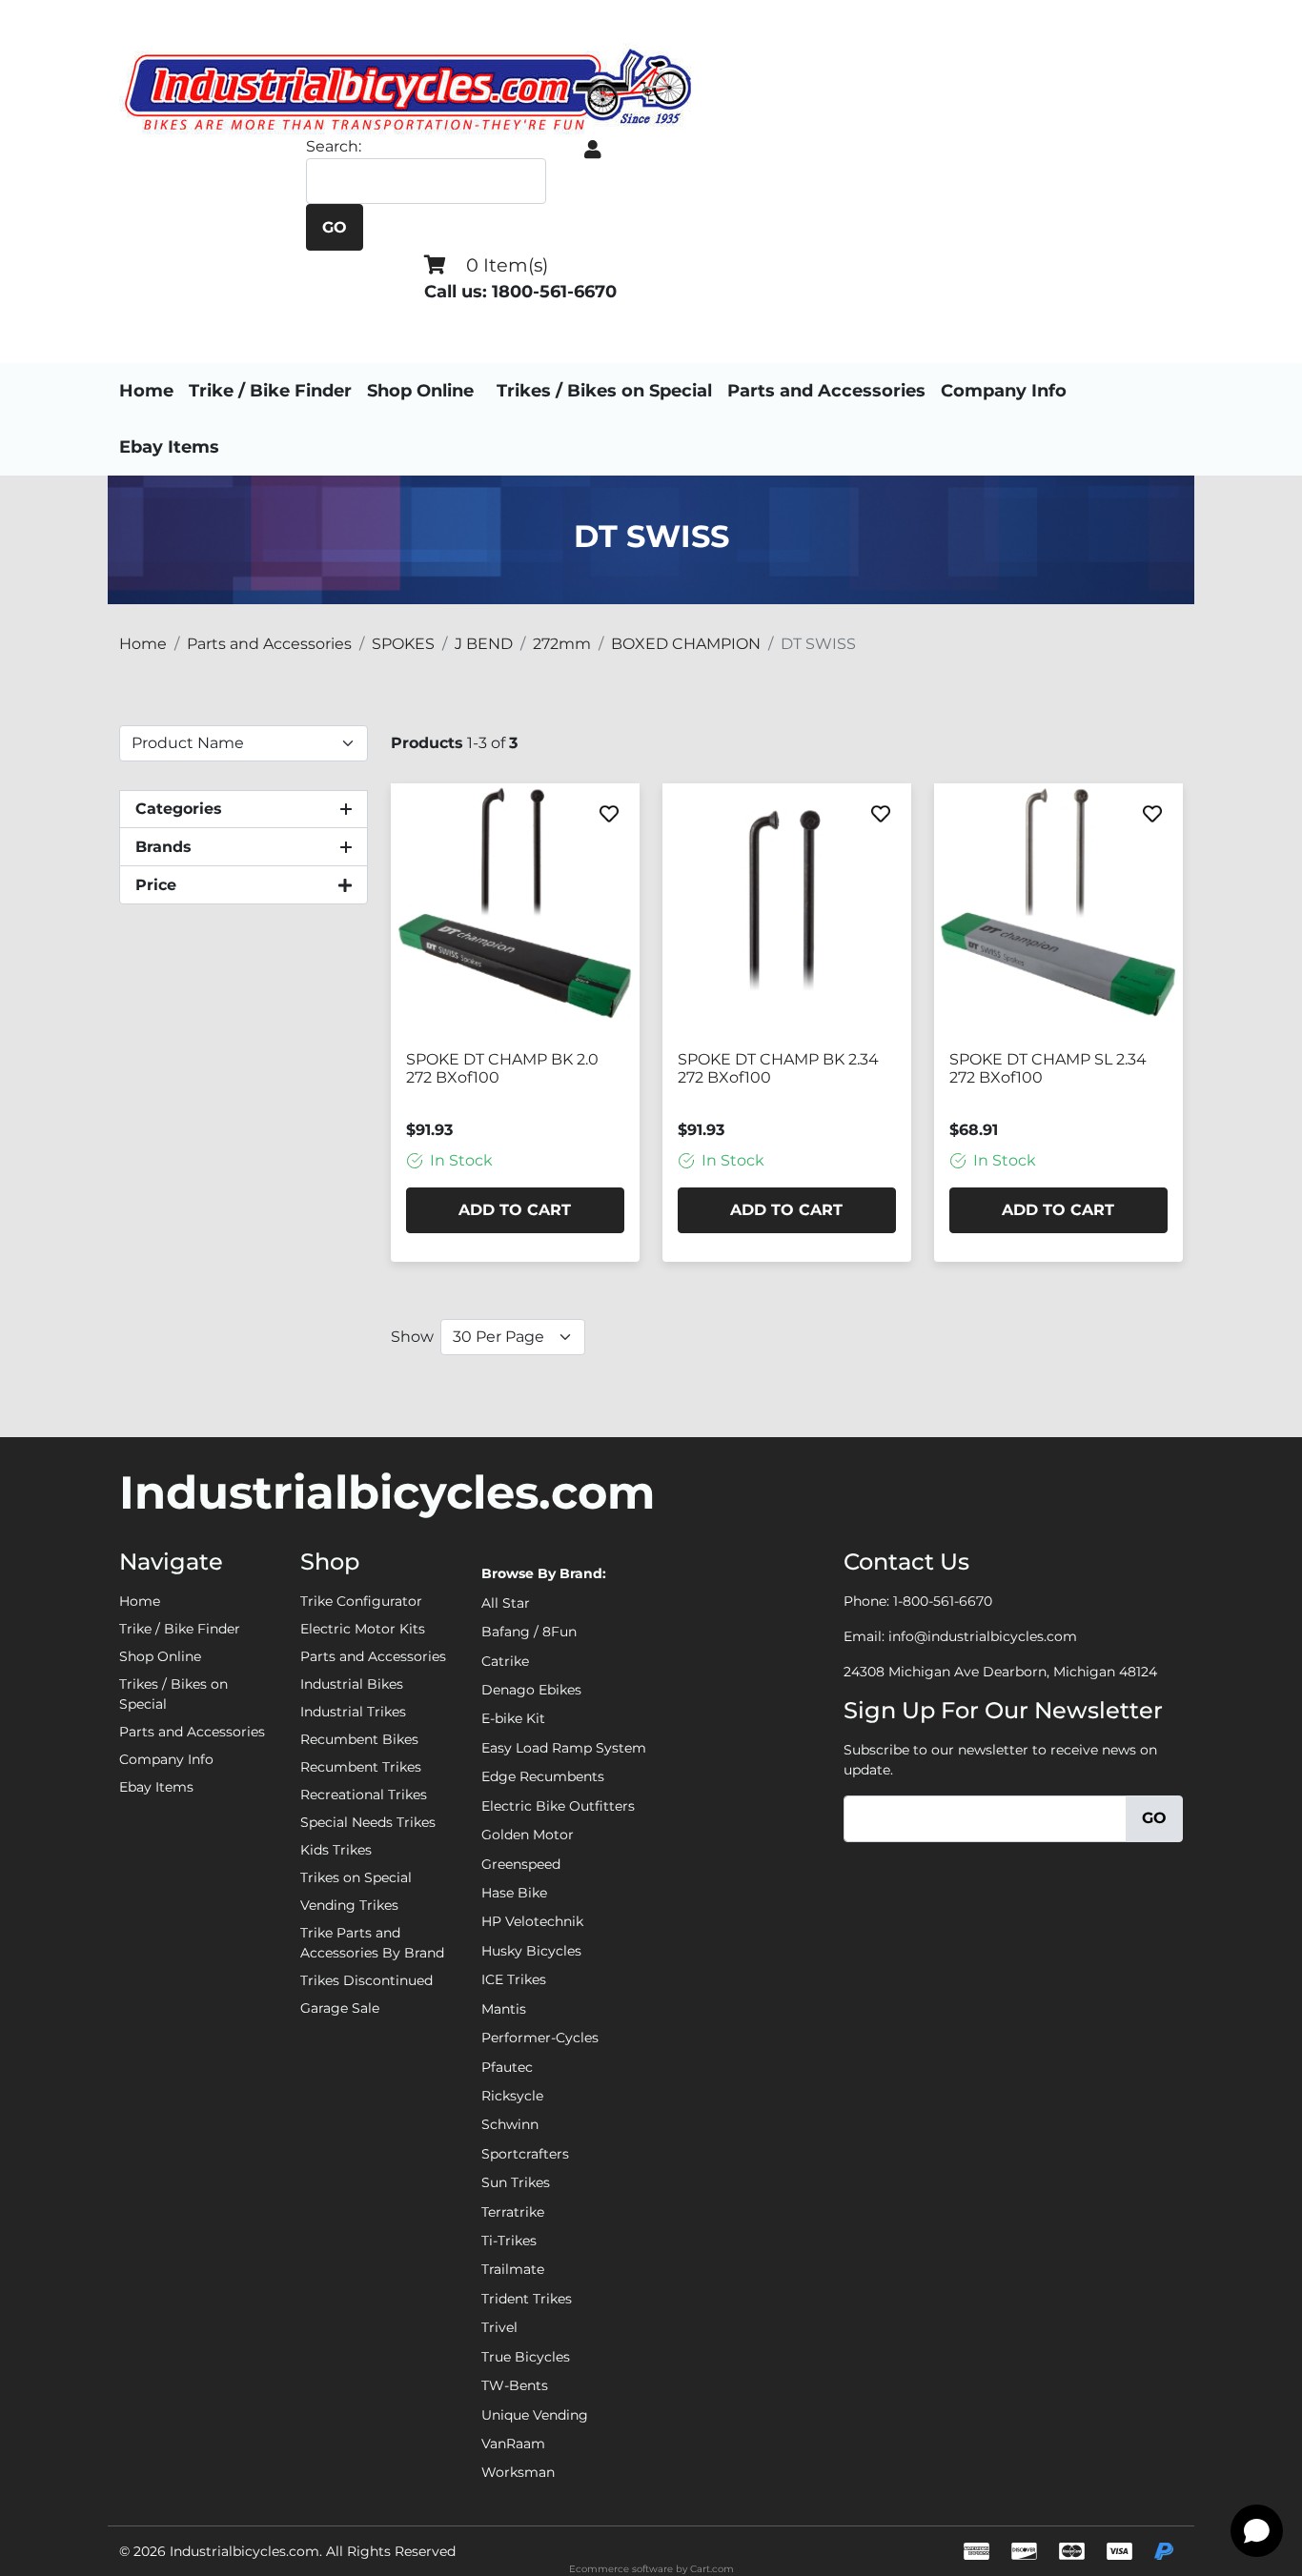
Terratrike (513, 2212)
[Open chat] (1257, 2531)
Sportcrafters (525, 2154)
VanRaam (513, 2444)
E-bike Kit (513, 1718)
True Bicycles (526, 2357)
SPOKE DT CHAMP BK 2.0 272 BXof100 (502, 1068)
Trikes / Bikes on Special (604, 391)
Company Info (1004, 391)
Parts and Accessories (826, 391)
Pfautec (507, 2067)
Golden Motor (528, 1835)
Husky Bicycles (531, 1951)
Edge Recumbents (543, 1776)
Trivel (499, 2327)
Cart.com (712, 2569)
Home (146, 391)
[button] (593, 150)
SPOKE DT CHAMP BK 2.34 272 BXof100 (778, 1068)
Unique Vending (535, 2415)
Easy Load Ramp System (564, 1748)
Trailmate (513, 2269)
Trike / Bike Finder (270, 391)
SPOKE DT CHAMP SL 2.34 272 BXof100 (1048, 1068)
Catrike (505, 1661)
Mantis (504, 2009)
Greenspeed (521, 1864)
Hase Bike (514, 1893)
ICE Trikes (514, 1979)
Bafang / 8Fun (529, 1632)
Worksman (518, 2472)
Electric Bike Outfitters (558, 1806)
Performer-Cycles (540, 2038)
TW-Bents (515, 2385)
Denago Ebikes (531, 1690)
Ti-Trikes (509, 2241)
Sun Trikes (516, 2182)
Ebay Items (169, 447)
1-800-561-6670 (943, 1601)
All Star (506, 1603)
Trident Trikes (527, 2299)
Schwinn (510, 2124)
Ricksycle (512, 2096)
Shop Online (420, 391)
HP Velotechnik (532, 1921)
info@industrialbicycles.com (983, 1636)
